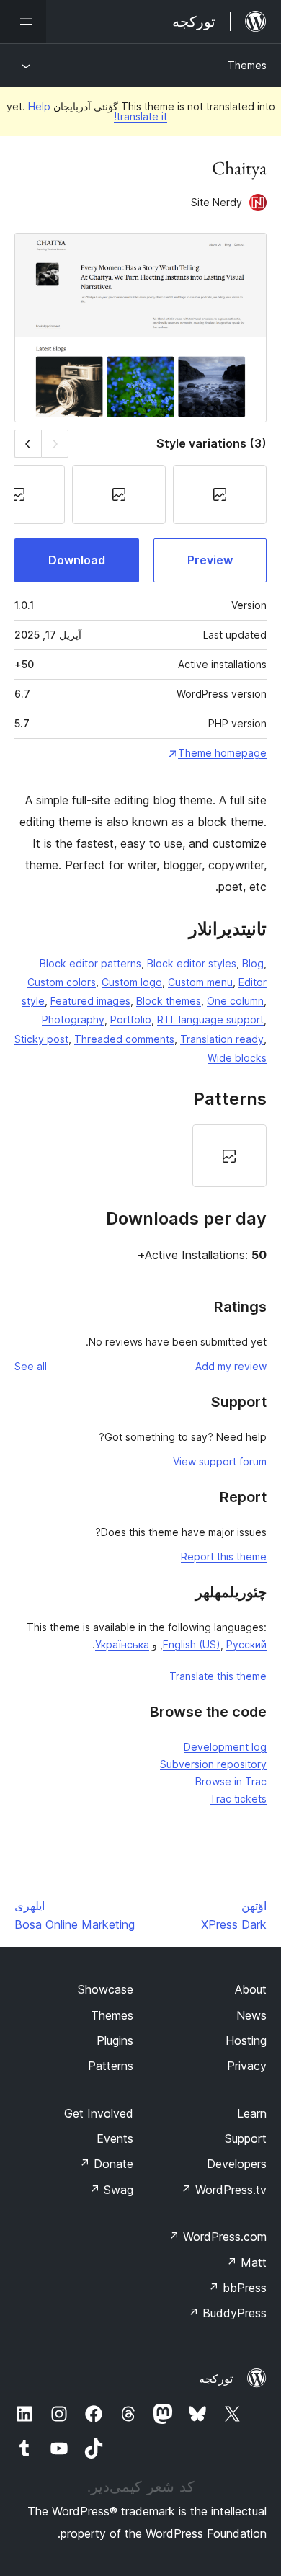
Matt (246, 2262)
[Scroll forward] (28, 444)
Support (246, 2138)
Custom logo (132, 982)
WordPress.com (218, 2237)
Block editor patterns (90, 963)
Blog (253, 963)
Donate (106, 2164)
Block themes (169, 1001)
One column (235, 1001)
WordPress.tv (224, 2190)
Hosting (246, 2040)
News (251, 2015)
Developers (237, 2164)
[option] (229, 1156)
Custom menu (200, 982)
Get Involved (99, 2113)
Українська (122, 1644)
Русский (246, 1644)
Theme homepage (222, 753)
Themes (247, 65)
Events (115, 2138)
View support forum (220, 1461)
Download (77, 560)
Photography (73, 1020)
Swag (111, 2190)
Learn (252, 2113)
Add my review (231, 1366)
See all (31, 1366)
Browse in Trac (231, 1781)
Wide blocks (237, 1058)
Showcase (106, 1989)
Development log (225, 1747)
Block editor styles (192, 963)
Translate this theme (218, 1676)
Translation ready (222, 1039)
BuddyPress (227, 2313)
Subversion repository (213, 1764)
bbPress (237, 2288)
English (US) (192, 1644)
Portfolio (131, 1020)
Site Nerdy (217, 202)
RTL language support (210, 1020)
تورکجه (216, 2379)
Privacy (247, 2066)
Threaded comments (124, 1039)
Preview (210, 560)
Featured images (90, 1001)
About (251, 1989)
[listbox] (140, 1156)
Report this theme (224, 1556)
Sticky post (41, 1039)
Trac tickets (238, 1799)
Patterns (111, 2066)
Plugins (115, 2040)
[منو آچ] (23, 22)
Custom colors (62, 982)
